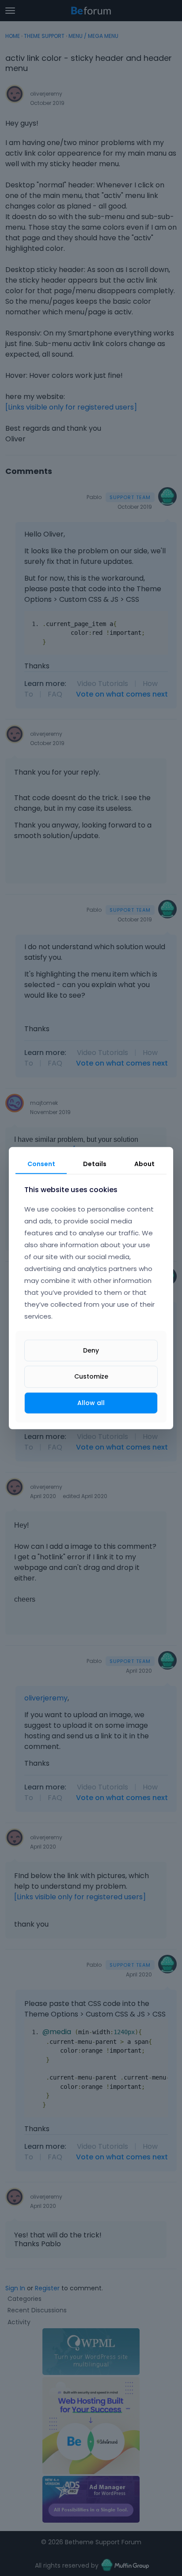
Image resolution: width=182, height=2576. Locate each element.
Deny (91, 1350)
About (144, 1163)
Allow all (91, 1402)
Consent (41, 1163)
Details (95, 1163)
